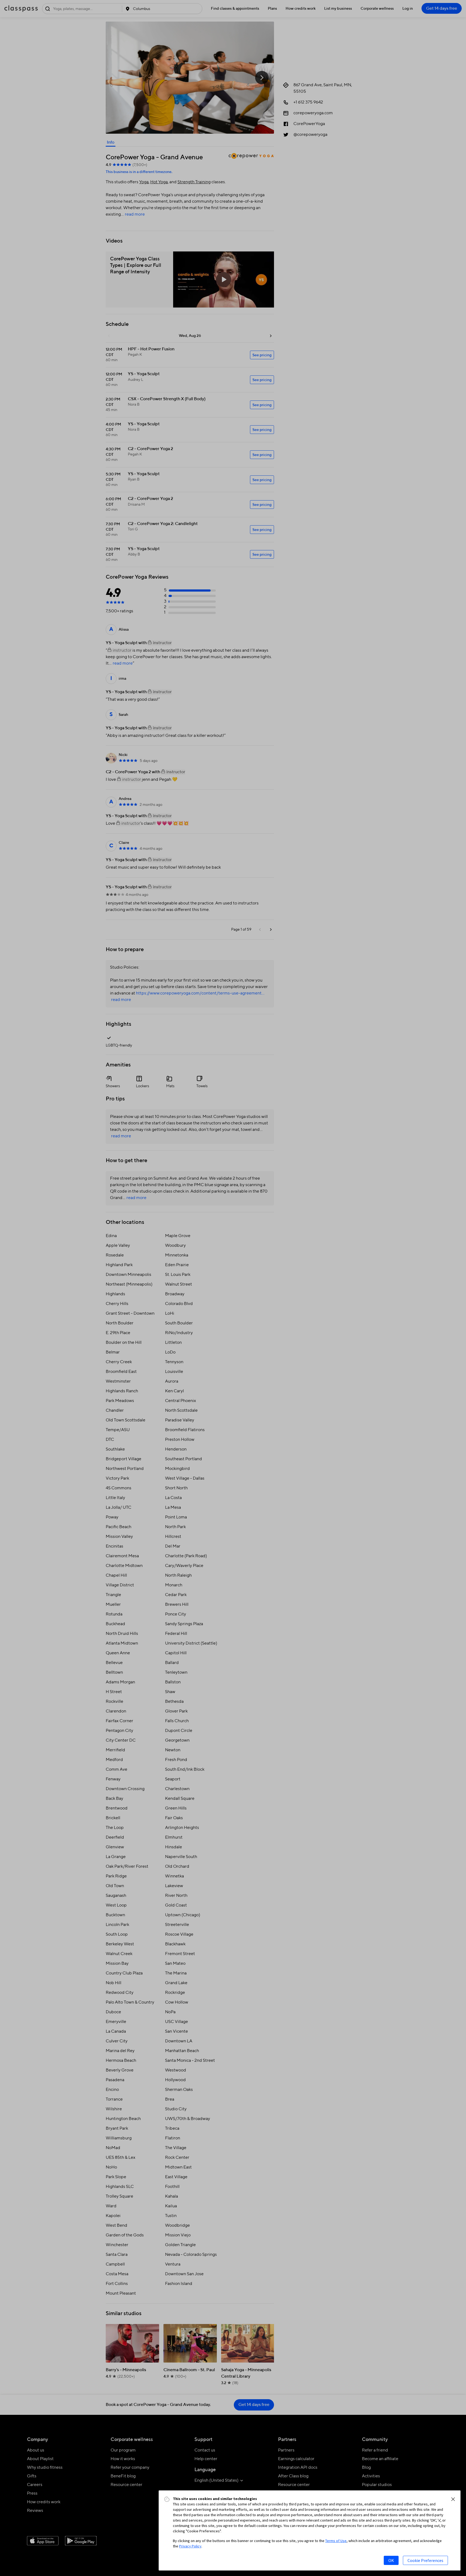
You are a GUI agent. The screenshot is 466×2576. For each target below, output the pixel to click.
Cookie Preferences (425, 2560)
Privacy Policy (190, 2546)
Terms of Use (336, 2541)
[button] (453, 2499)
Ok (391, 2560)
